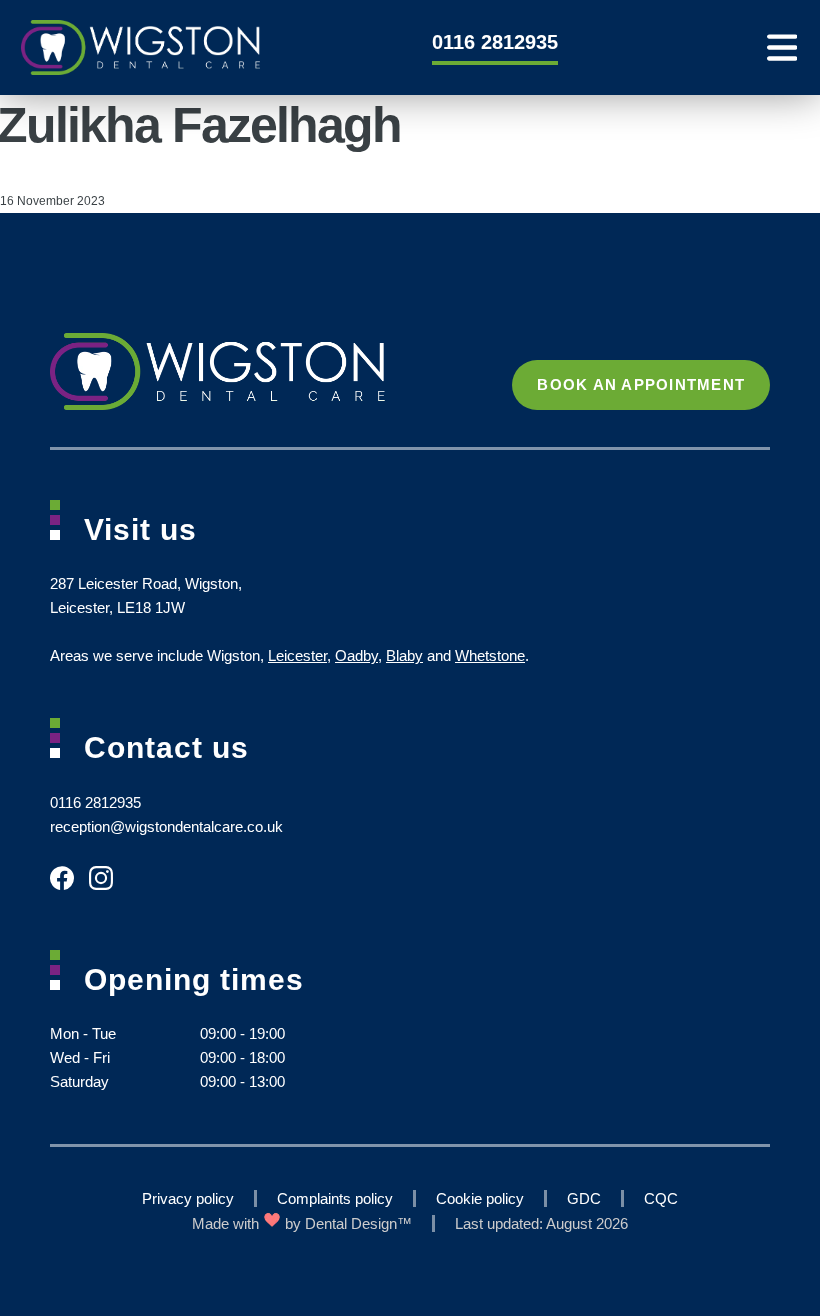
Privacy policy (188, 1198)
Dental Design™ (358, 1223)
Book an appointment (641, 384)
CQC (661, 1198)
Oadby (356, 655)
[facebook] (69, 887)
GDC (584, 1198)
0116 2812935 (495, 42)
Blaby (404, 655)
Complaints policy (335, 1198)
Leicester (297, 655)
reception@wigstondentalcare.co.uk (166, 826)
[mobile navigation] (782, 47)
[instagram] (108, 887)
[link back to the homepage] (123, 47)
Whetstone (490, 655)
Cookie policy (480, 1198)
